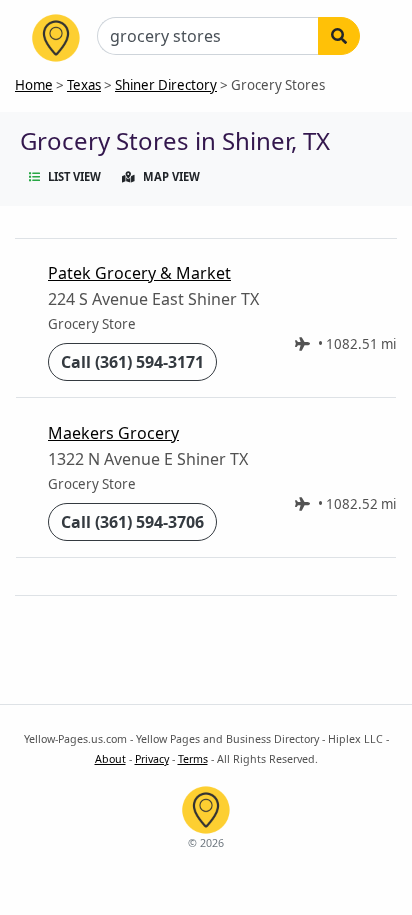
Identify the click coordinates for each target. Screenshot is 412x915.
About (110, 759)
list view (74, 176)
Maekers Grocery (113, 433)
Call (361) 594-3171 (132, 362)
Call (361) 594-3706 (132, 522)
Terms (193, 759)
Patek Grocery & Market (139, 273)
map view (171, 176)
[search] (339, 36)
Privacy (152, 759)
